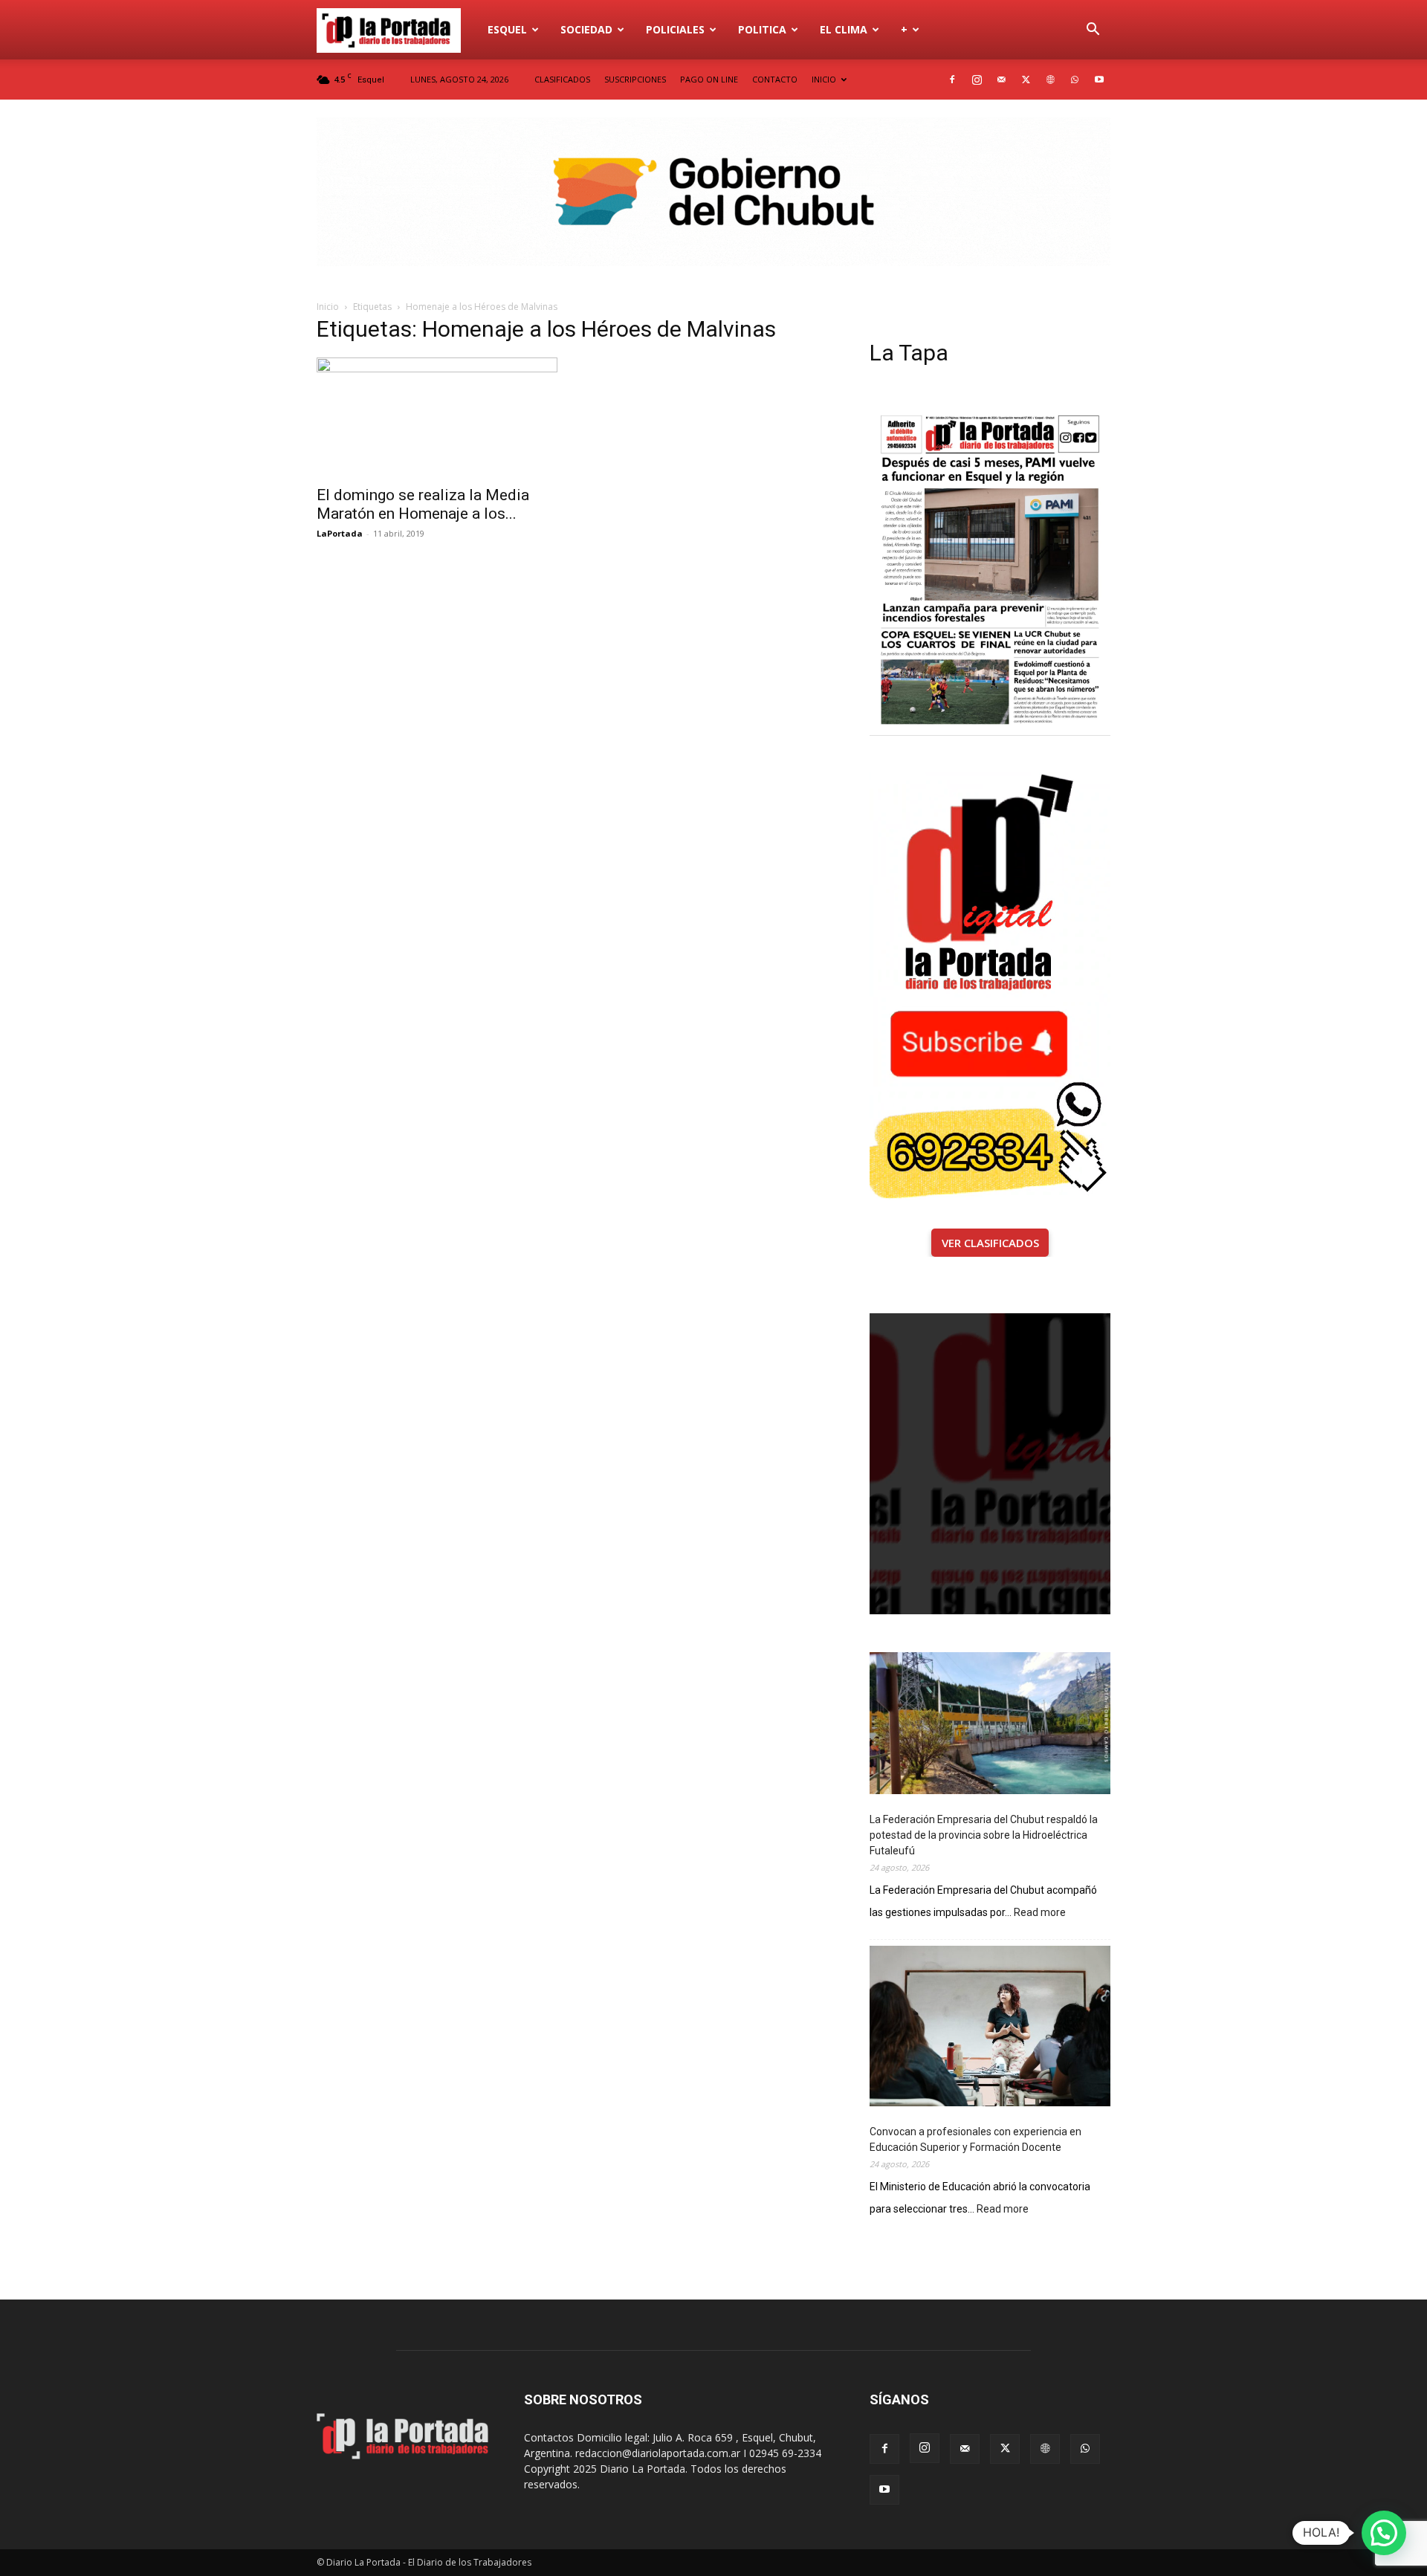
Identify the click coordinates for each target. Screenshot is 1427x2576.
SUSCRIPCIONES (635, 79)
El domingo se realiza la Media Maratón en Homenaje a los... (423, 504)
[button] (1093, 31)
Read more (1040, 1913)
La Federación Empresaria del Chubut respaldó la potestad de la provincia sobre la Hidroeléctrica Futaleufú (984, 1835)
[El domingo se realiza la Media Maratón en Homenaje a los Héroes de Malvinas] (437, 417)
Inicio (328, 307)
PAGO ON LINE (709, 79)
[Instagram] (977, 80)
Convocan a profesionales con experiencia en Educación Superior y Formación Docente (975, 2139)
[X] (1026, 80)
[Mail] (1001, 80)
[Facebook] (952, 80)
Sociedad (586, 29)
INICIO (824, 79)
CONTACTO (775, 79)
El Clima (844, 29)
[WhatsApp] (1075, 80)
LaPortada (340, 533)
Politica (762, 29)
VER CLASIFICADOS (990, 1243)
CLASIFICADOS (562, 79)
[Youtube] (1099, 80)
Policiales (675, 29)
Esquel (507, 29)
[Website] (1050, 80)
